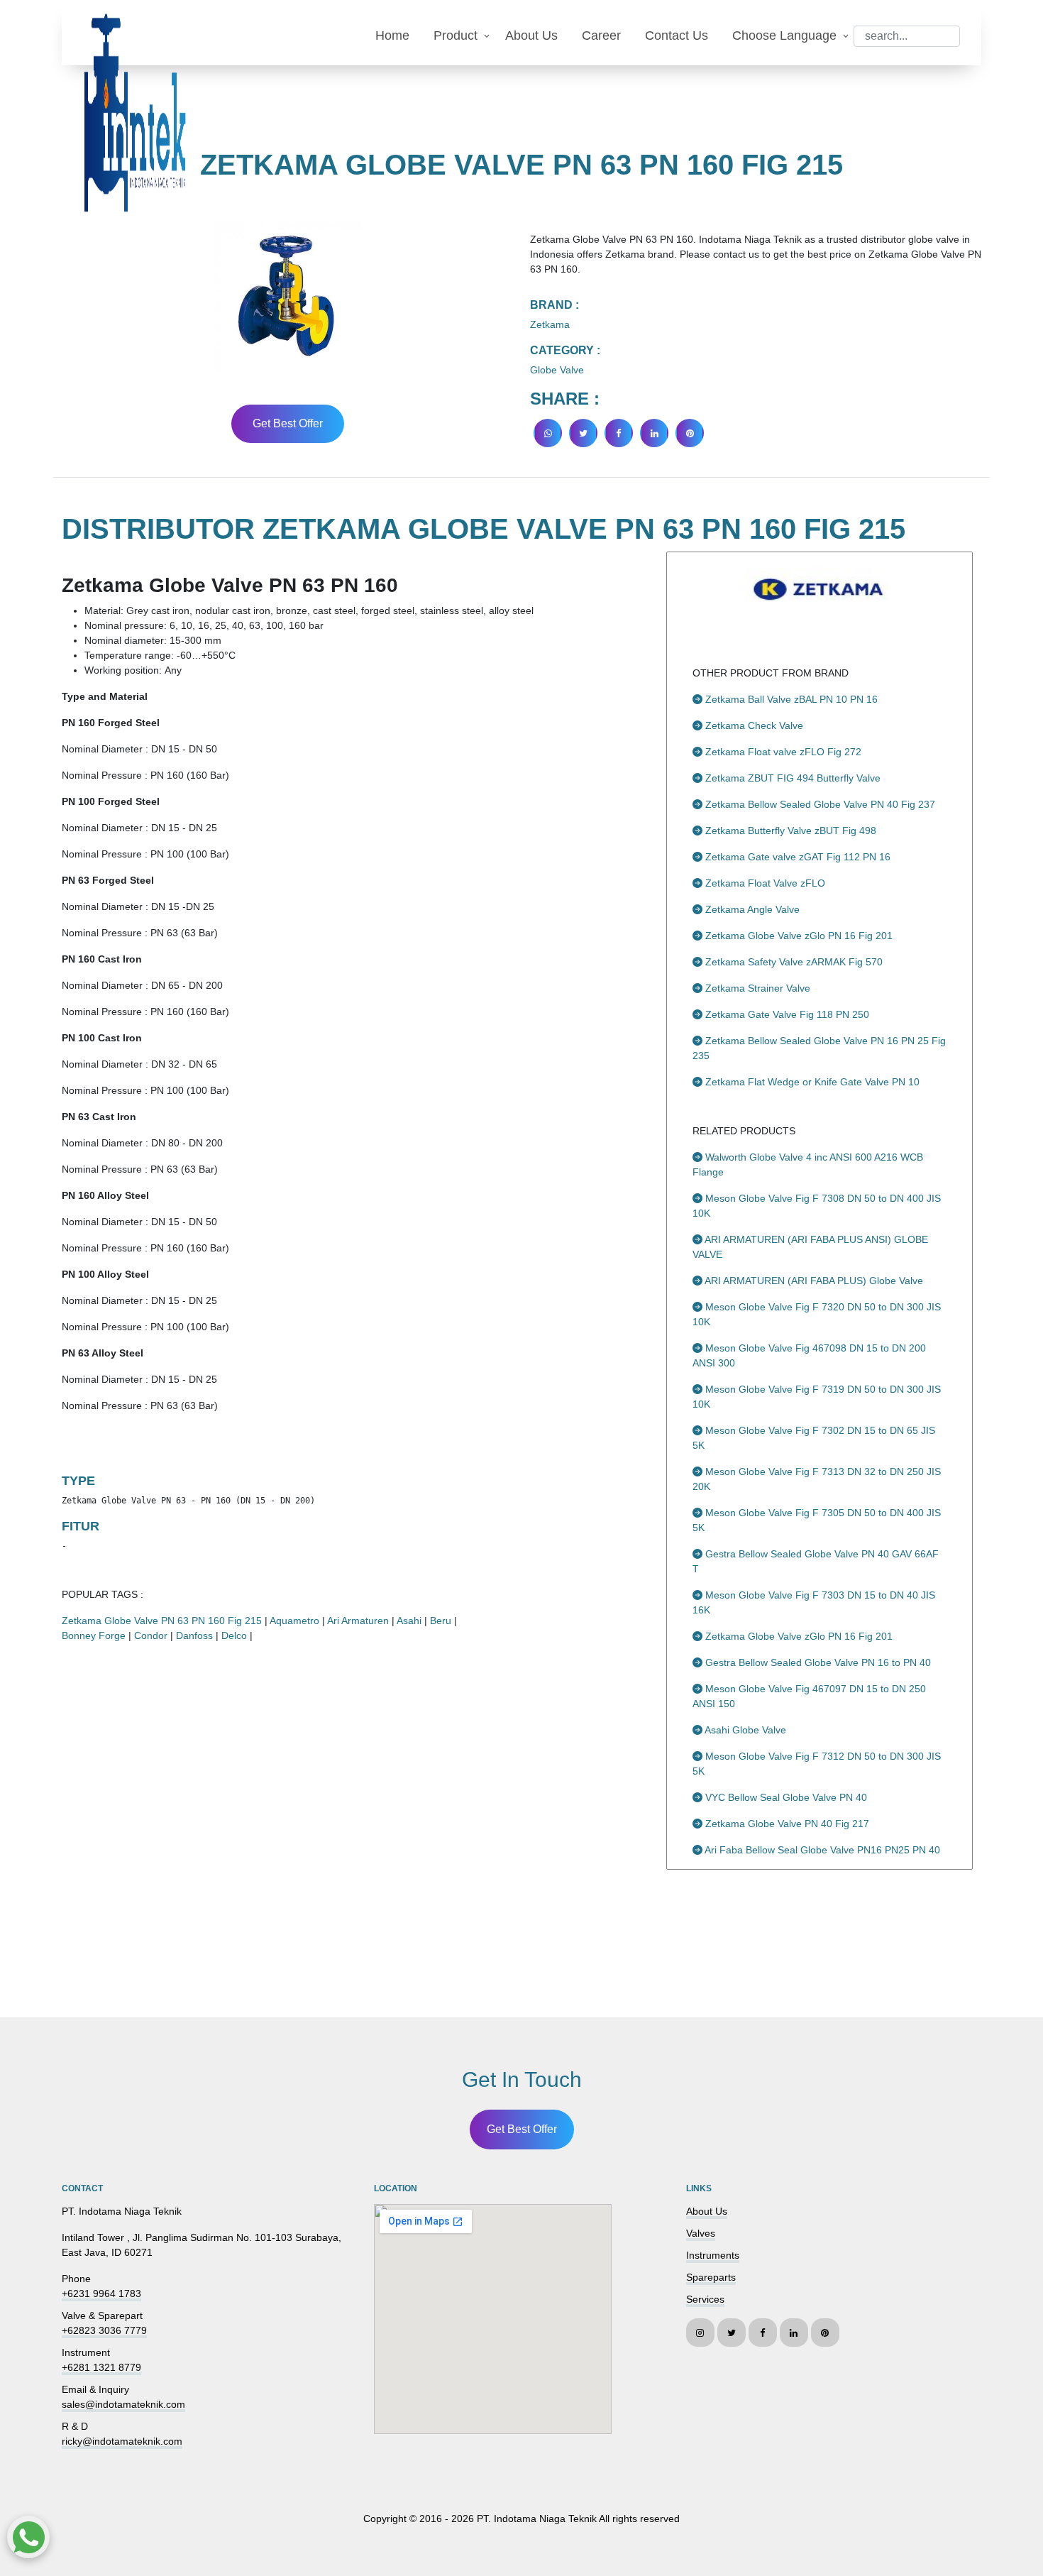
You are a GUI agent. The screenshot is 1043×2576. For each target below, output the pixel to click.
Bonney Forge (94, 1635)
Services (705, 2299)
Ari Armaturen (358, 1621)
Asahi (409, 1621)
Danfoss (194, 1635)
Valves (701, 2233)
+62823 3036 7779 (104, 2330)
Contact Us (677, 35)
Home (392, 35)
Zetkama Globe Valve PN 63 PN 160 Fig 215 (162, 1621)
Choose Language (784, 35)
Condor (151, 1635)
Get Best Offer (288, 423)
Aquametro (294, 1621)
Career (601, 35)
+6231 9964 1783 (101, 2293)
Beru (441, 1621)
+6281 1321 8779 (101, 2367)
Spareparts (711, 2277)
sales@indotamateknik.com (123, 2404)
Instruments (713, 2255)
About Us (531, 35)
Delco (234, 1635)
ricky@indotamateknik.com (122, 2441)
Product (456, 35)
